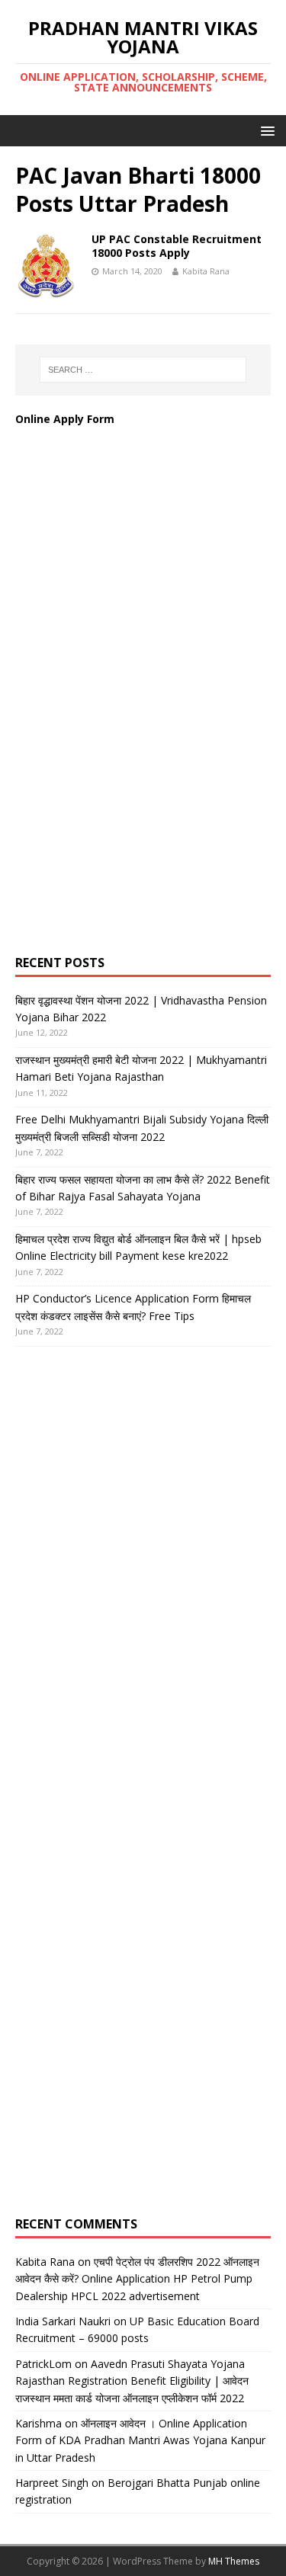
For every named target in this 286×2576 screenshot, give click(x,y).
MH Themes (234, 2561)
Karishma (39, 2423)
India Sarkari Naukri (63, 2321)
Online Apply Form (66, 419)
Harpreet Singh (52, 2483)
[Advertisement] (130, 706)
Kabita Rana (206, 271)
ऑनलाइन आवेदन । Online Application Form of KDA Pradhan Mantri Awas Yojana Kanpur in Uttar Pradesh (140, 2440)
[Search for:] (143, 370)
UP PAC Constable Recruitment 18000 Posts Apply (177, 246)
